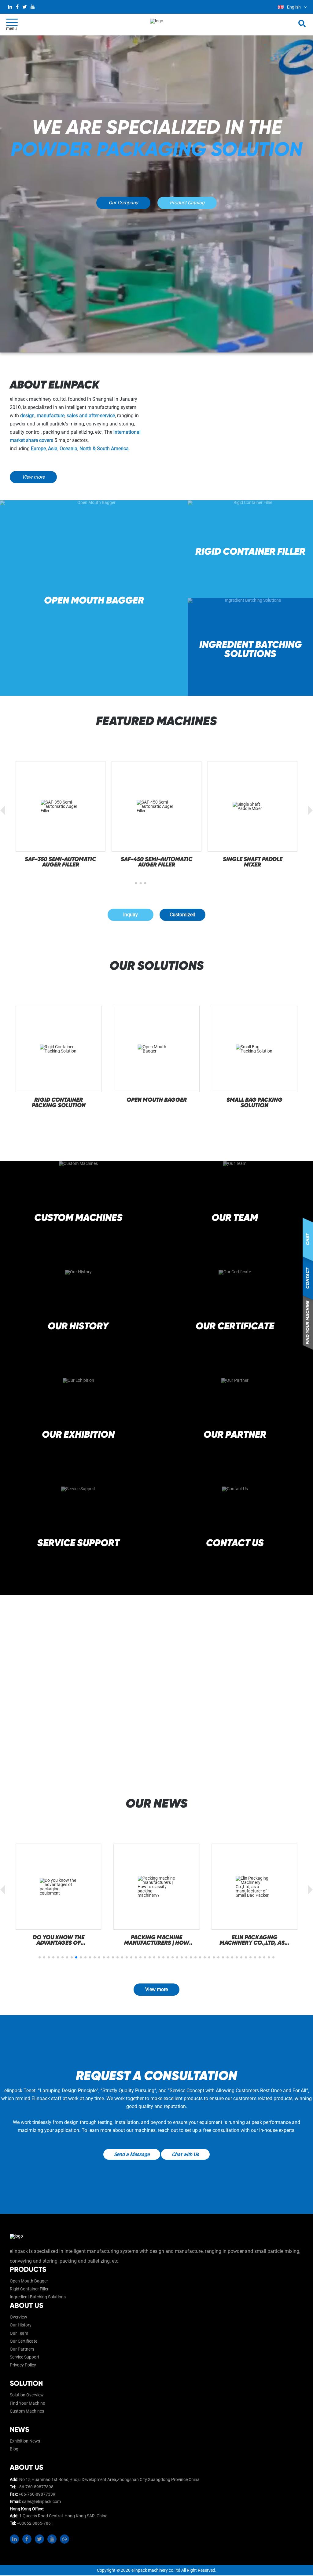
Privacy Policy (23, 2365)
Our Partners (22, 2349)
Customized (182, 915)
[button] (145, 883)
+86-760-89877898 (35, 2487)
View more (33, 477)
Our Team (19, 2333)
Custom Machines (27, 2411)
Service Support (25, 2357)
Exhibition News (25, 2441)
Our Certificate (24, 2341)
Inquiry (131, 915)
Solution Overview (27, 2395)
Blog (14, 2449)
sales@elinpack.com (41, 2501)
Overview (18, 2317)
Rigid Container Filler (29, 2289)
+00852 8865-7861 (35, 2523)
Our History (21, 2325)
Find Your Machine (27, 2403)
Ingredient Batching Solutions (38, 2297)
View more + (78, 1242)
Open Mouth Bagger (29, 2281)
